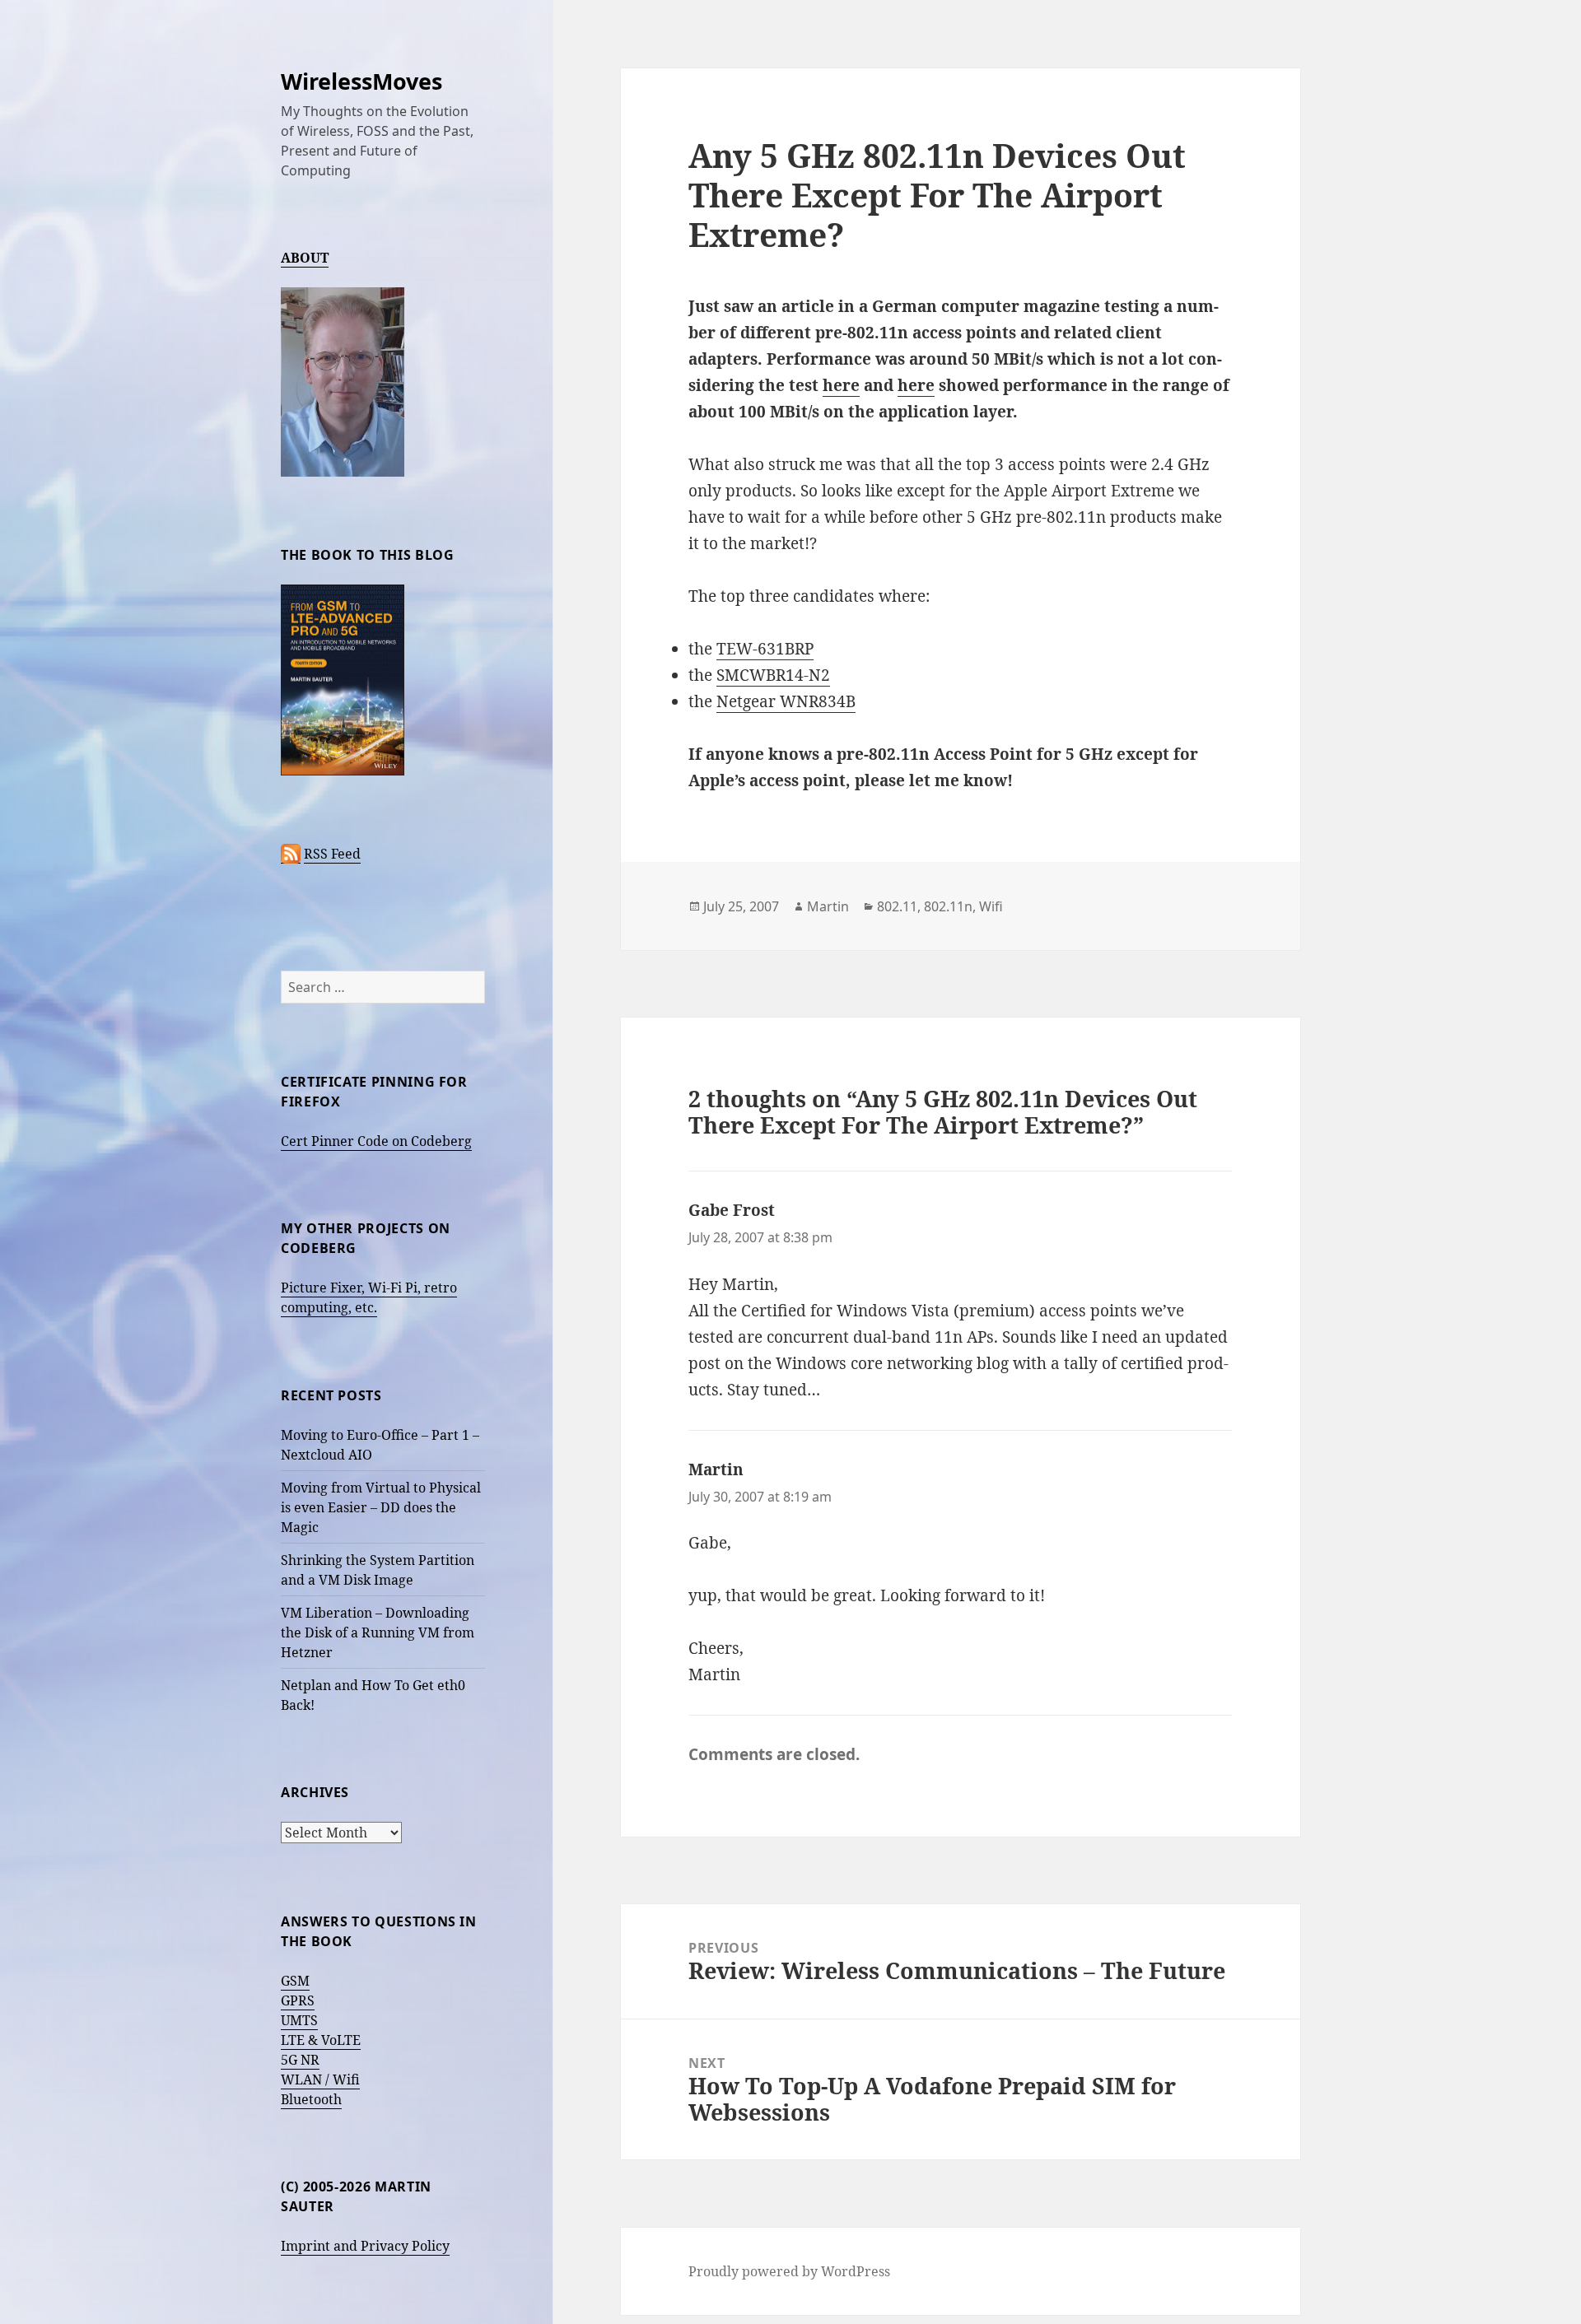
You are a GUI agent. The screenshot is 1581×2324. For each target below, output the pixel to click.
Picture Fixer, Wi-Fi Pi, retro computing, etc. (369, 1297)
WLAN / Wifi (320, 2079)
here (841, 385)
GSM (295, 1981)
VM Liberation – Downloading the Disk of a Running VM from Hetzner (378, 1632)
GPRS (298, 2000)
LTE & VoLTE (321, 2040)
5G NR (300, 2060)
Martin (828, 906)
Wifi (991, 906)
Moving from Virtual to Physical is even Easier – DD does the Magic (381, 1507)
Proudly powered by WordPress (789, 2271)
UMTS (299, 2020)
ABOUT (305, 258)
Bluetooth (311, 2099)
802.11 (897, 906)
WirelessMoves (361, 81)
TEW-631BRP (765, 649)
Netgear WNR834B (786, 701)
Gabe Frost (732, 1210)
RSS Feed (332, 854)
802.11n (948, 906)
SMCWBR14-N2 (773, 675)
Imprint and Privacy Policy (365, 2246)
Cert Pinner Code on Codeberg (376, 1141)
